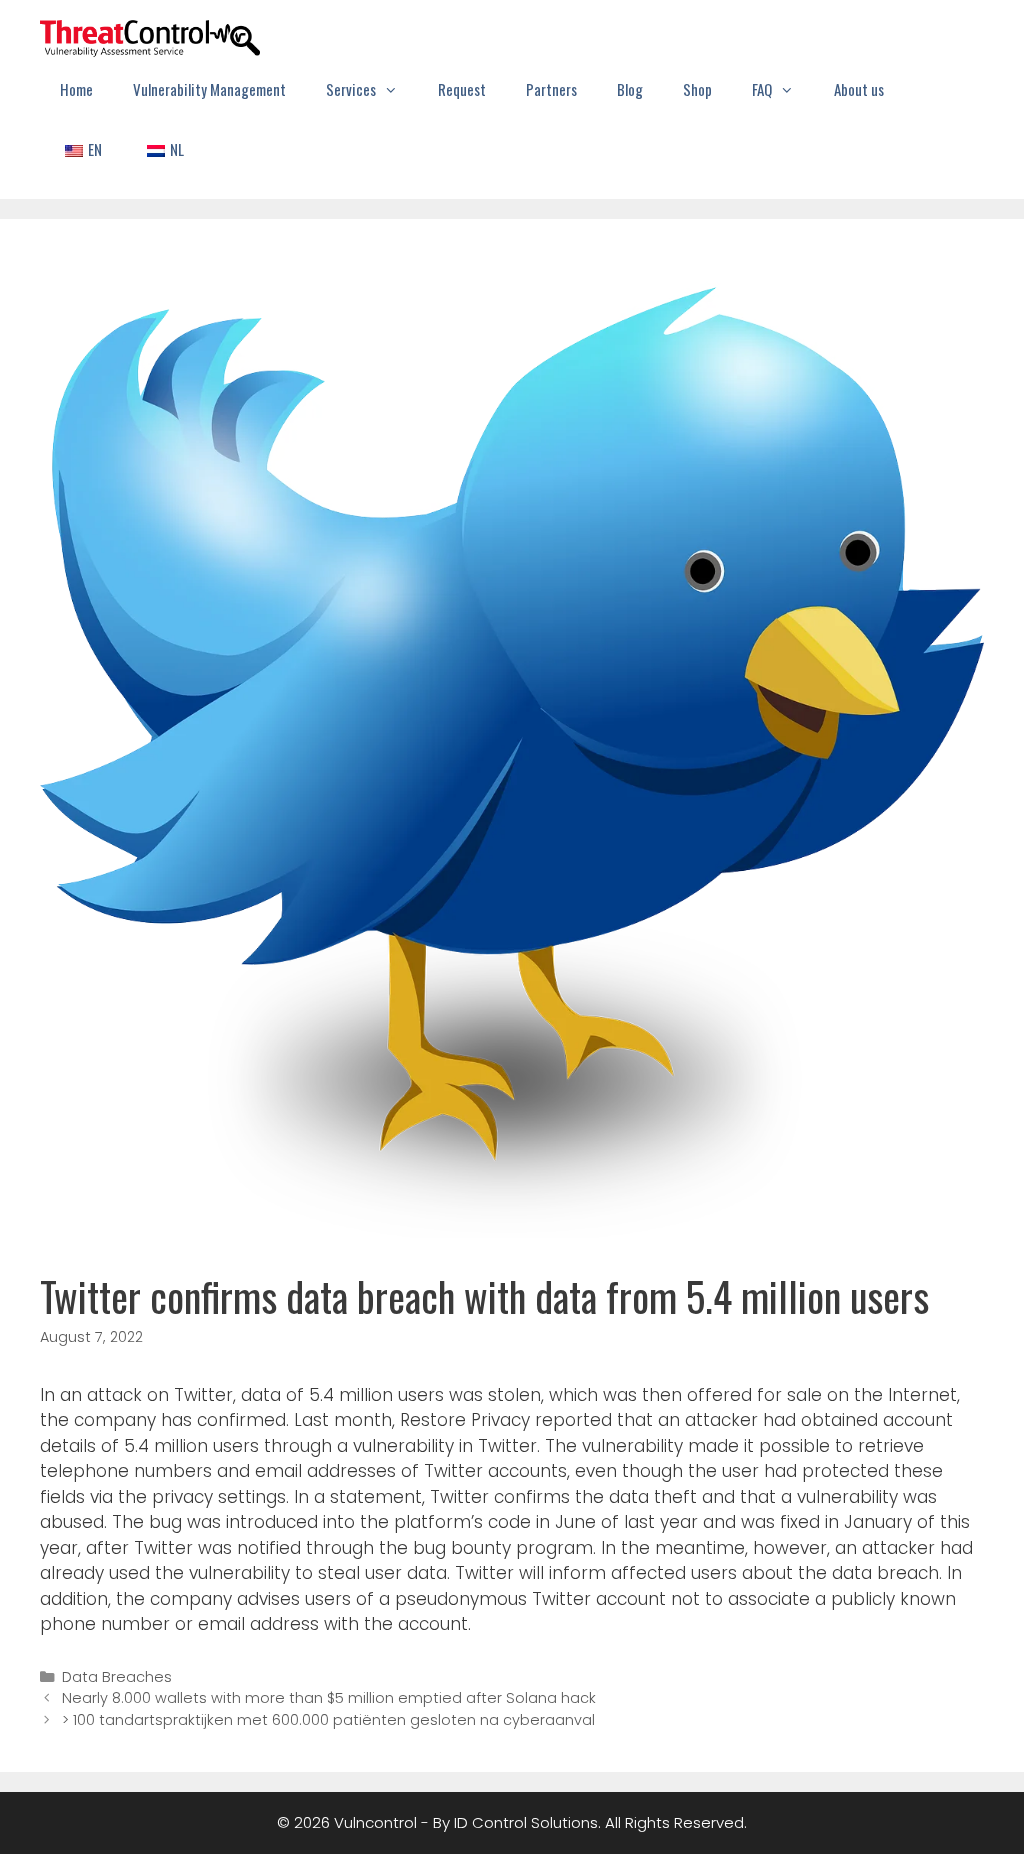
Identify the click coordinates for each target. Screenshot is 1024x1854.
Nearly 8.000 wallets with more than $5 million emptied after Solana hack (329, 1698)
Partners (551, 89)
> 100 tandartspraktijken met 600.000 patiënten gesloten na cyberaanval (328, 1720)
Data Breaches (117, 1677)
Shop (697, 89)
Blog (630, 89)
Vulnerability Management (209, 89)
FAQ (762, 89)
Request (462, 89)
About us (859, 89)
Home (76, 89)
